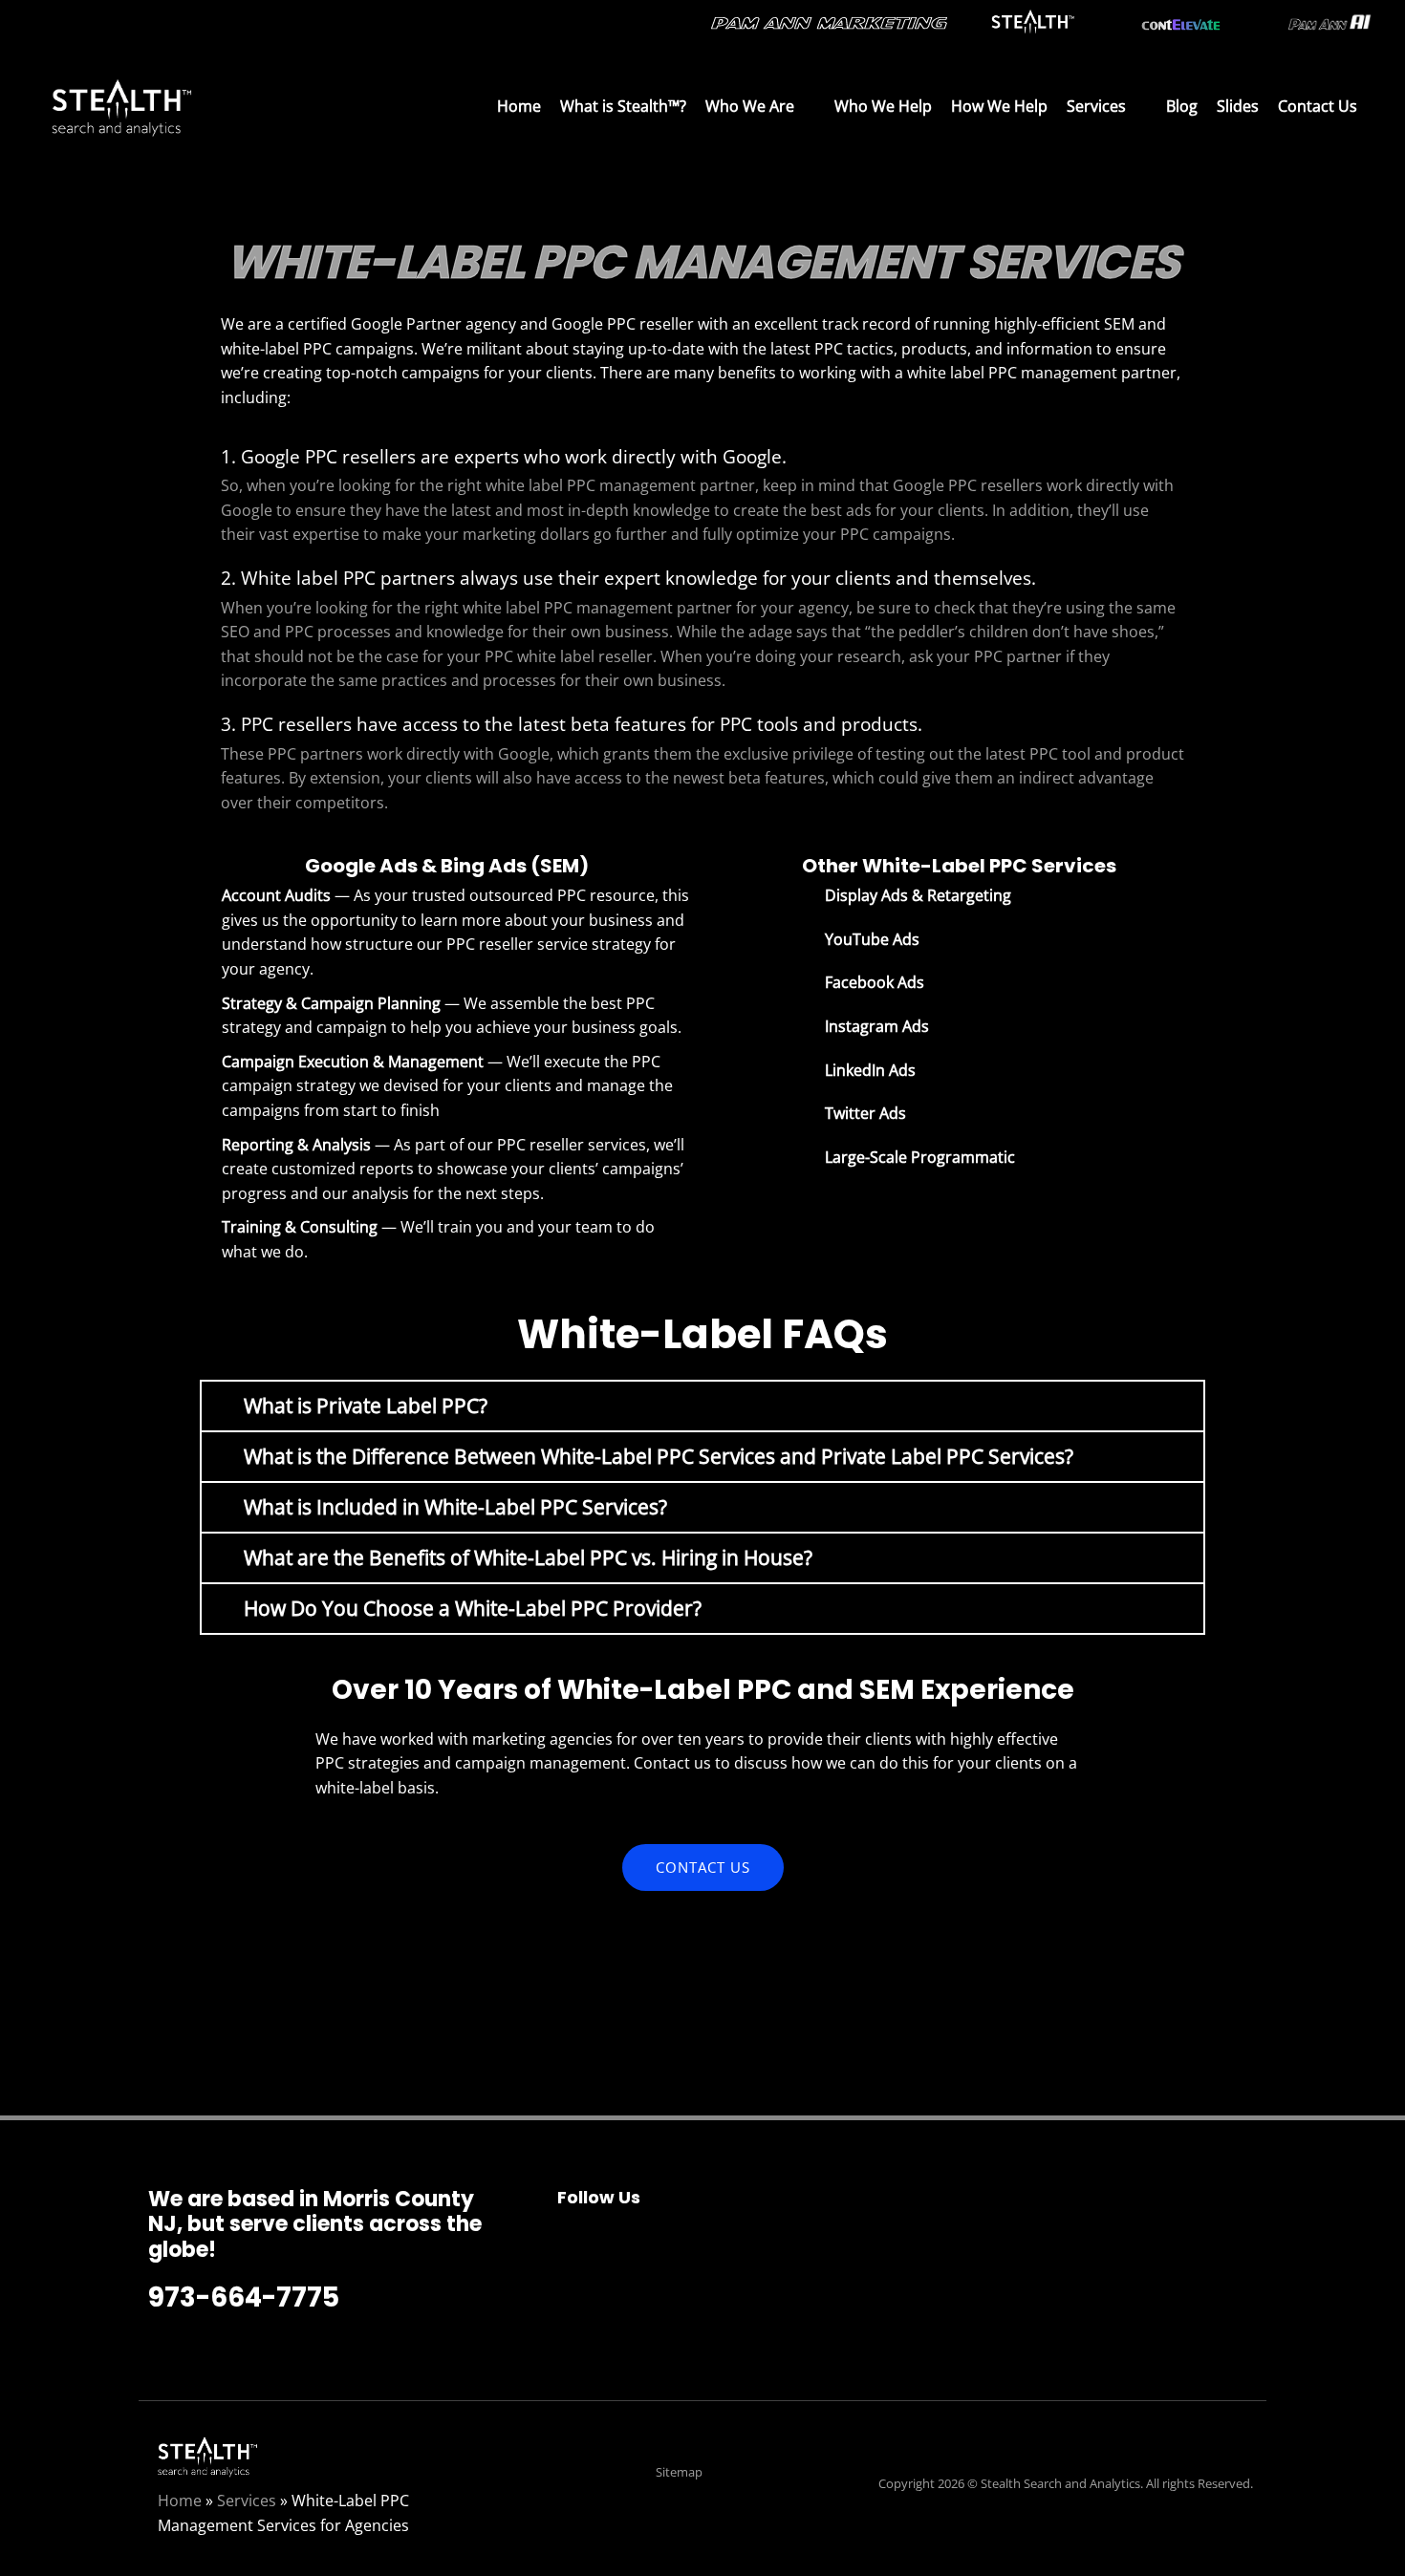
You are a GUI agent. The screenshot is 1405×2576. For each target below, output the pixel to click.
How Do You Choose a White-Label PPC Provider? (473, 1608)
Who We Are (750, 106)
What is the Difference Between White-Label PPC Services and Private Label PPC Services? (659, 1456)
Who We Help (883, 106)
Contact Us (1318, 106)
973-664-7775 (244, 2297)
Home (519, 106)
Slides (1238, 106)
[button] (702, 1406)
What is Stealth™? (623, 106)
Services (1096, 106)
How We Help (999, 106)
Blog (1182, 106)
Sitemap (679, 2472)
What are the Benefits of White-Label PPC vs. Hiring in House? (528, 1557)
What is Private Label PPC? (366, 1406)
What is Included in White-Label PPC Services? (455, 1507)
